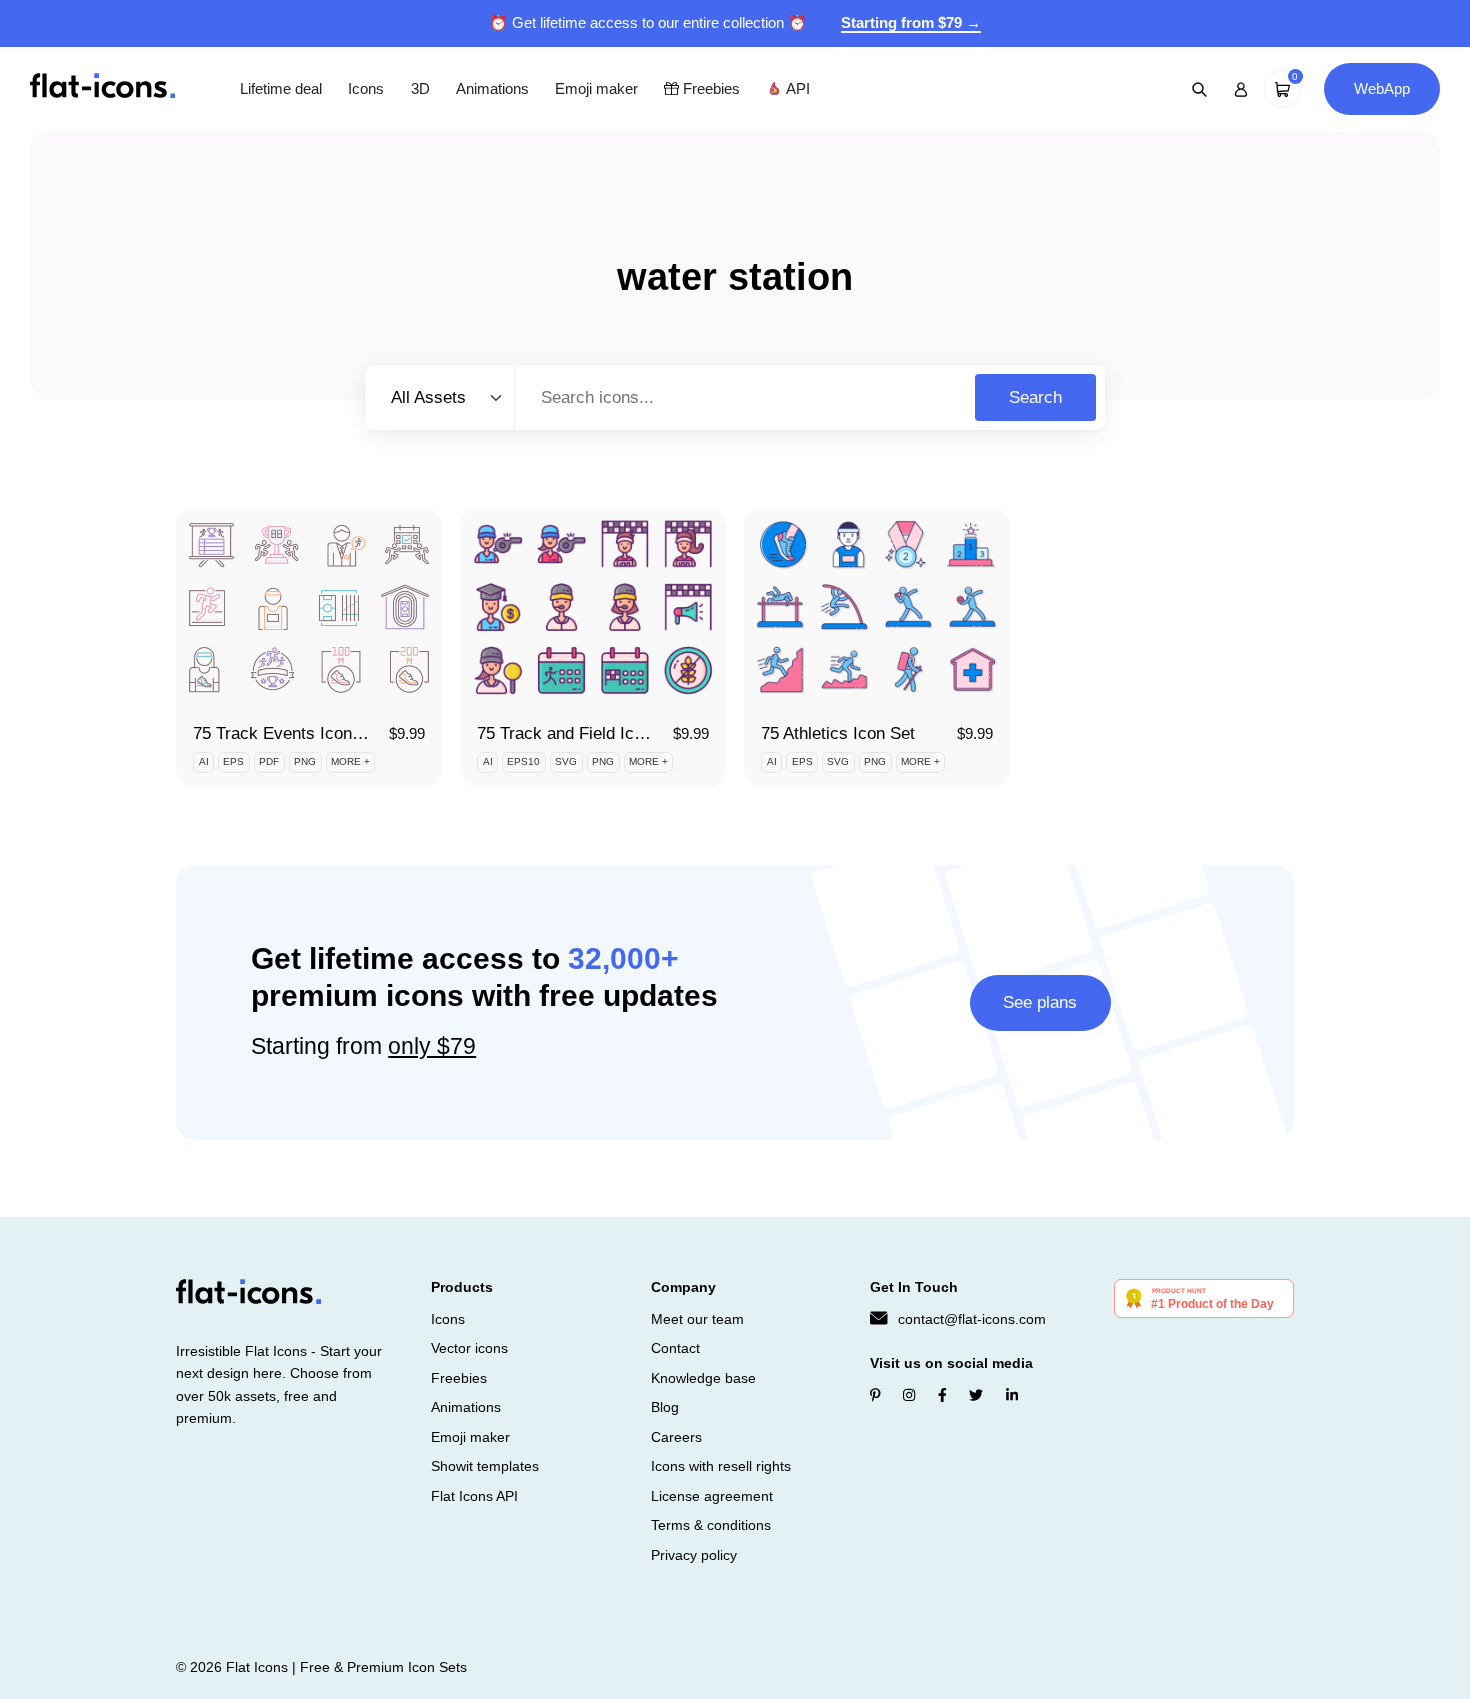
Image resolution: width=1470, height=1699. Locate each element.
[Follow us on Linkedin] (1012, 1395)
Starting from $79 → (911, 22)
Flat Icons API (474, 1496)
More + (350, 761)
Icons (366, 88)
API (796, 88)
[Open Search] (1200, 89)
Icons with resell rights (721, 1466)
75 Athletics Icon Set (838, 733)
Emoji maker (596, 88)
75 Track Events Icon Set (287, 733)
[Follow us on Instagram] (909, 1395)
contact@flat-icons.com (972, 1319)
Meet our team (697, 1319)
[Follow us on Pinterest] (875, 1395)
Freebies (709, 88)
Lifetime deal (281, 88)
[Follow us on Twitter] (976, 1395)
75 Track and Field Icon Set (579, 733)
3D (420, 88)
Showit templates (485, 1466)
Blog (665, 1407)
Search (1035, 397)
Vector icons (469, 1348)
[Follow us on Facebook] (942, 1395)
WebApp (1382, 88)
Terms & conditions (711, 1525)
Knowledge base (703, 1378)
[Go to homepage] (102, 87)
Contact (675, 1348)
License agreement (712, 1496)
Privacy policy (694, 1555)
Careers (676, 1437)
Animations (492, 88)
